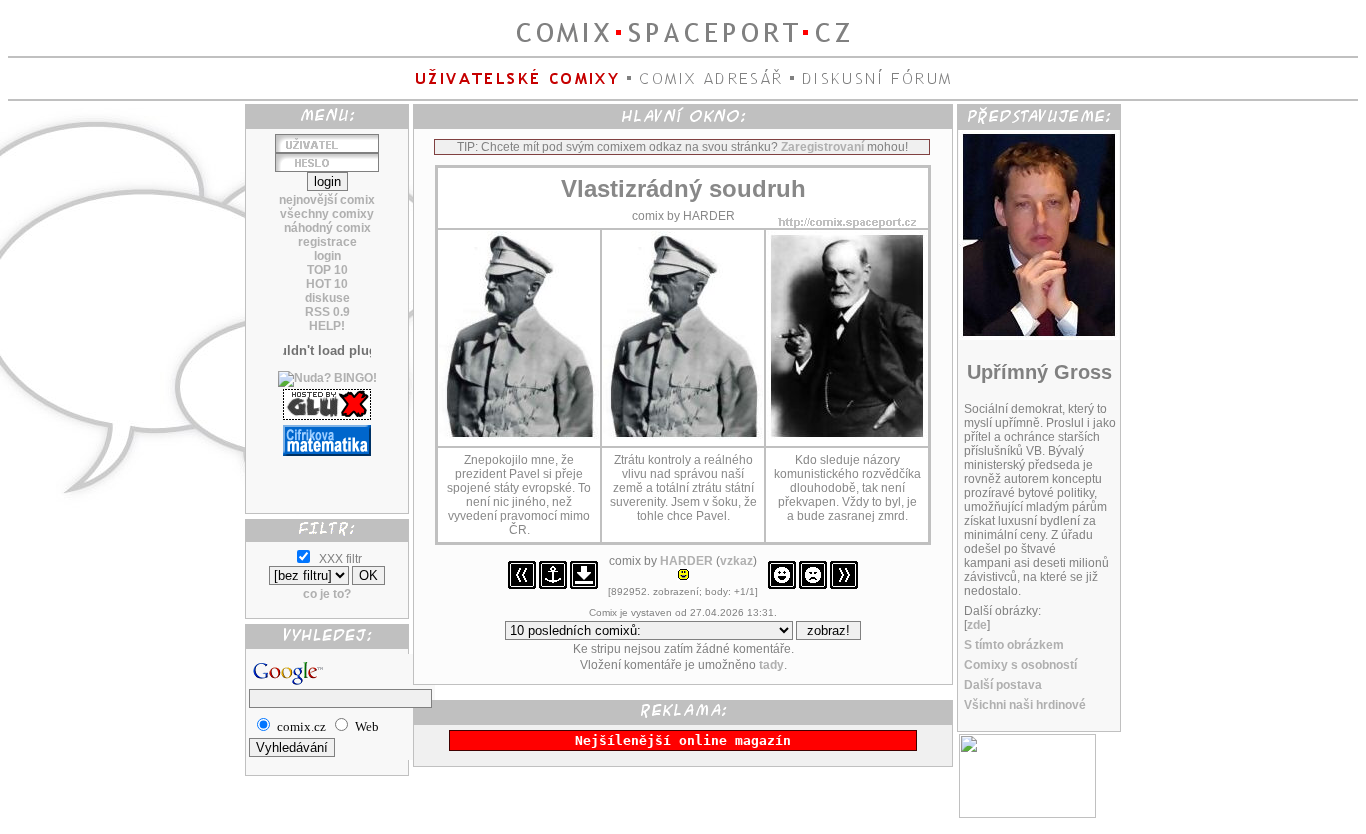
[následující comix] (844, 585)
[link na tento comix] (553, 585)
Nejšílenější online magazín (683, 740)
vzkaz (736, 561)
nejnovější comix (327, 200)
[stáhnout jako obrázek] (584, 585)
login (327, 256)
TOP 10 (327, 270)
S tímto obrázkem (1014, 645)
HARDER (686, 561)
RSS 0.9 (327, 312)
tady (771, 665)
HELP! (327, 326)
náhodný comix (327, 228)
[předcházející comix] (522, 585)
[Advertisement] (327, 477)
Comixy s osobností (1020, 665)
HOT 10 (327, 284)
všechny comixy (327, 214)
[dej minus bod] (813, 585)
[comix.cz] (1027, 814)
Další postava (1003, 685)
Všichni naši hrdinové (1025, 705)
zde (977, 625)
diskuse (327, 298)
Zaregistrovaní (822, 147)
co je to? (327, 594)
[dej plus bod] (782, 585)
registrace (327, 242)
